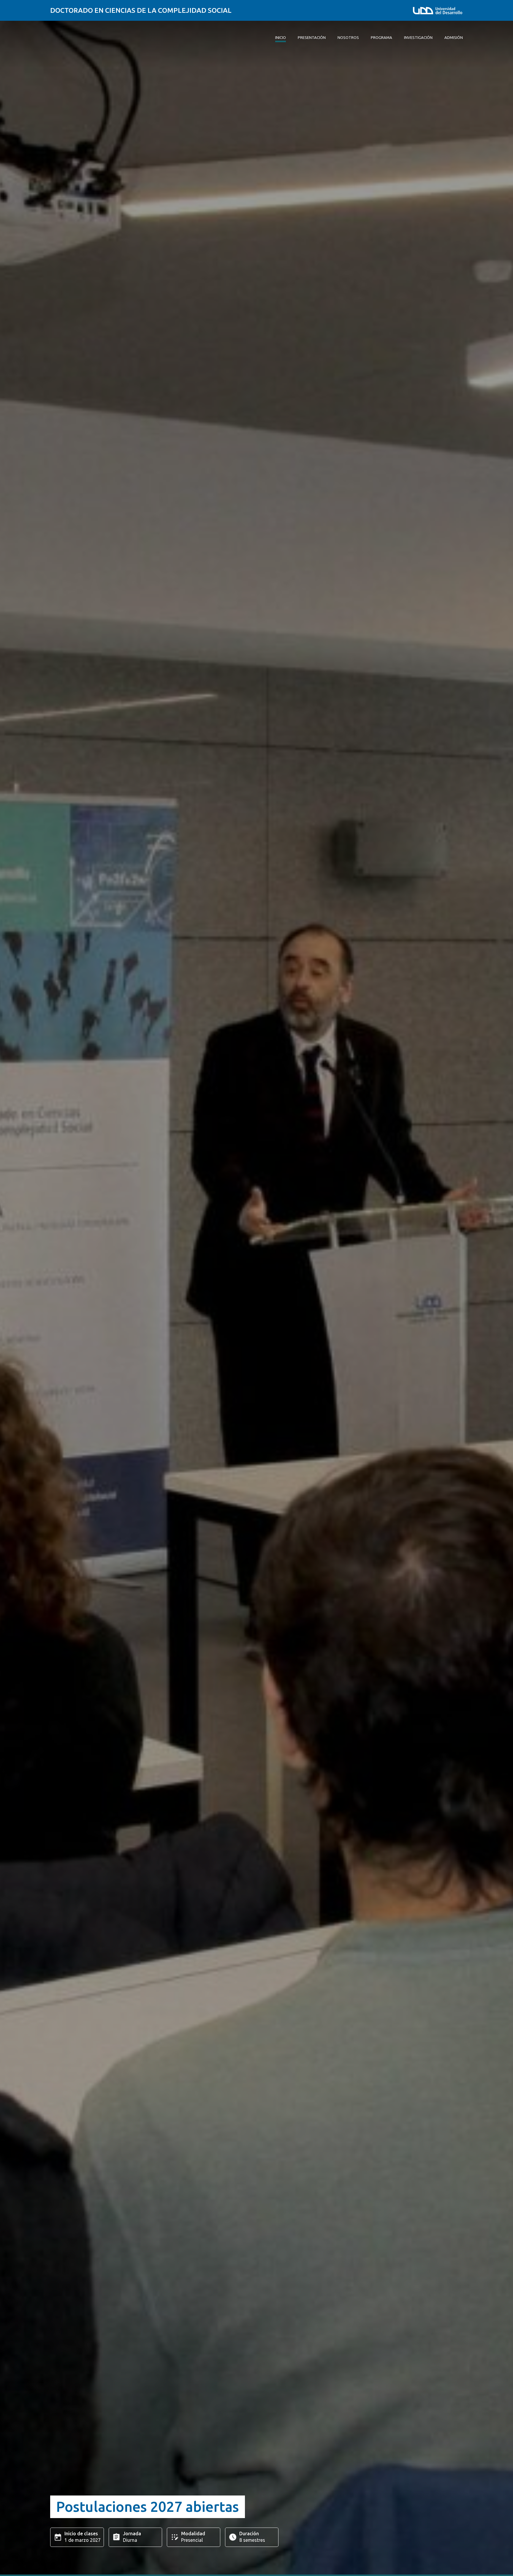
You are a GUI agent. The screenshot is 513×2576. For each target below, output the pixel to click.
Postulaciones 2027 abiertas (148, 2506)
